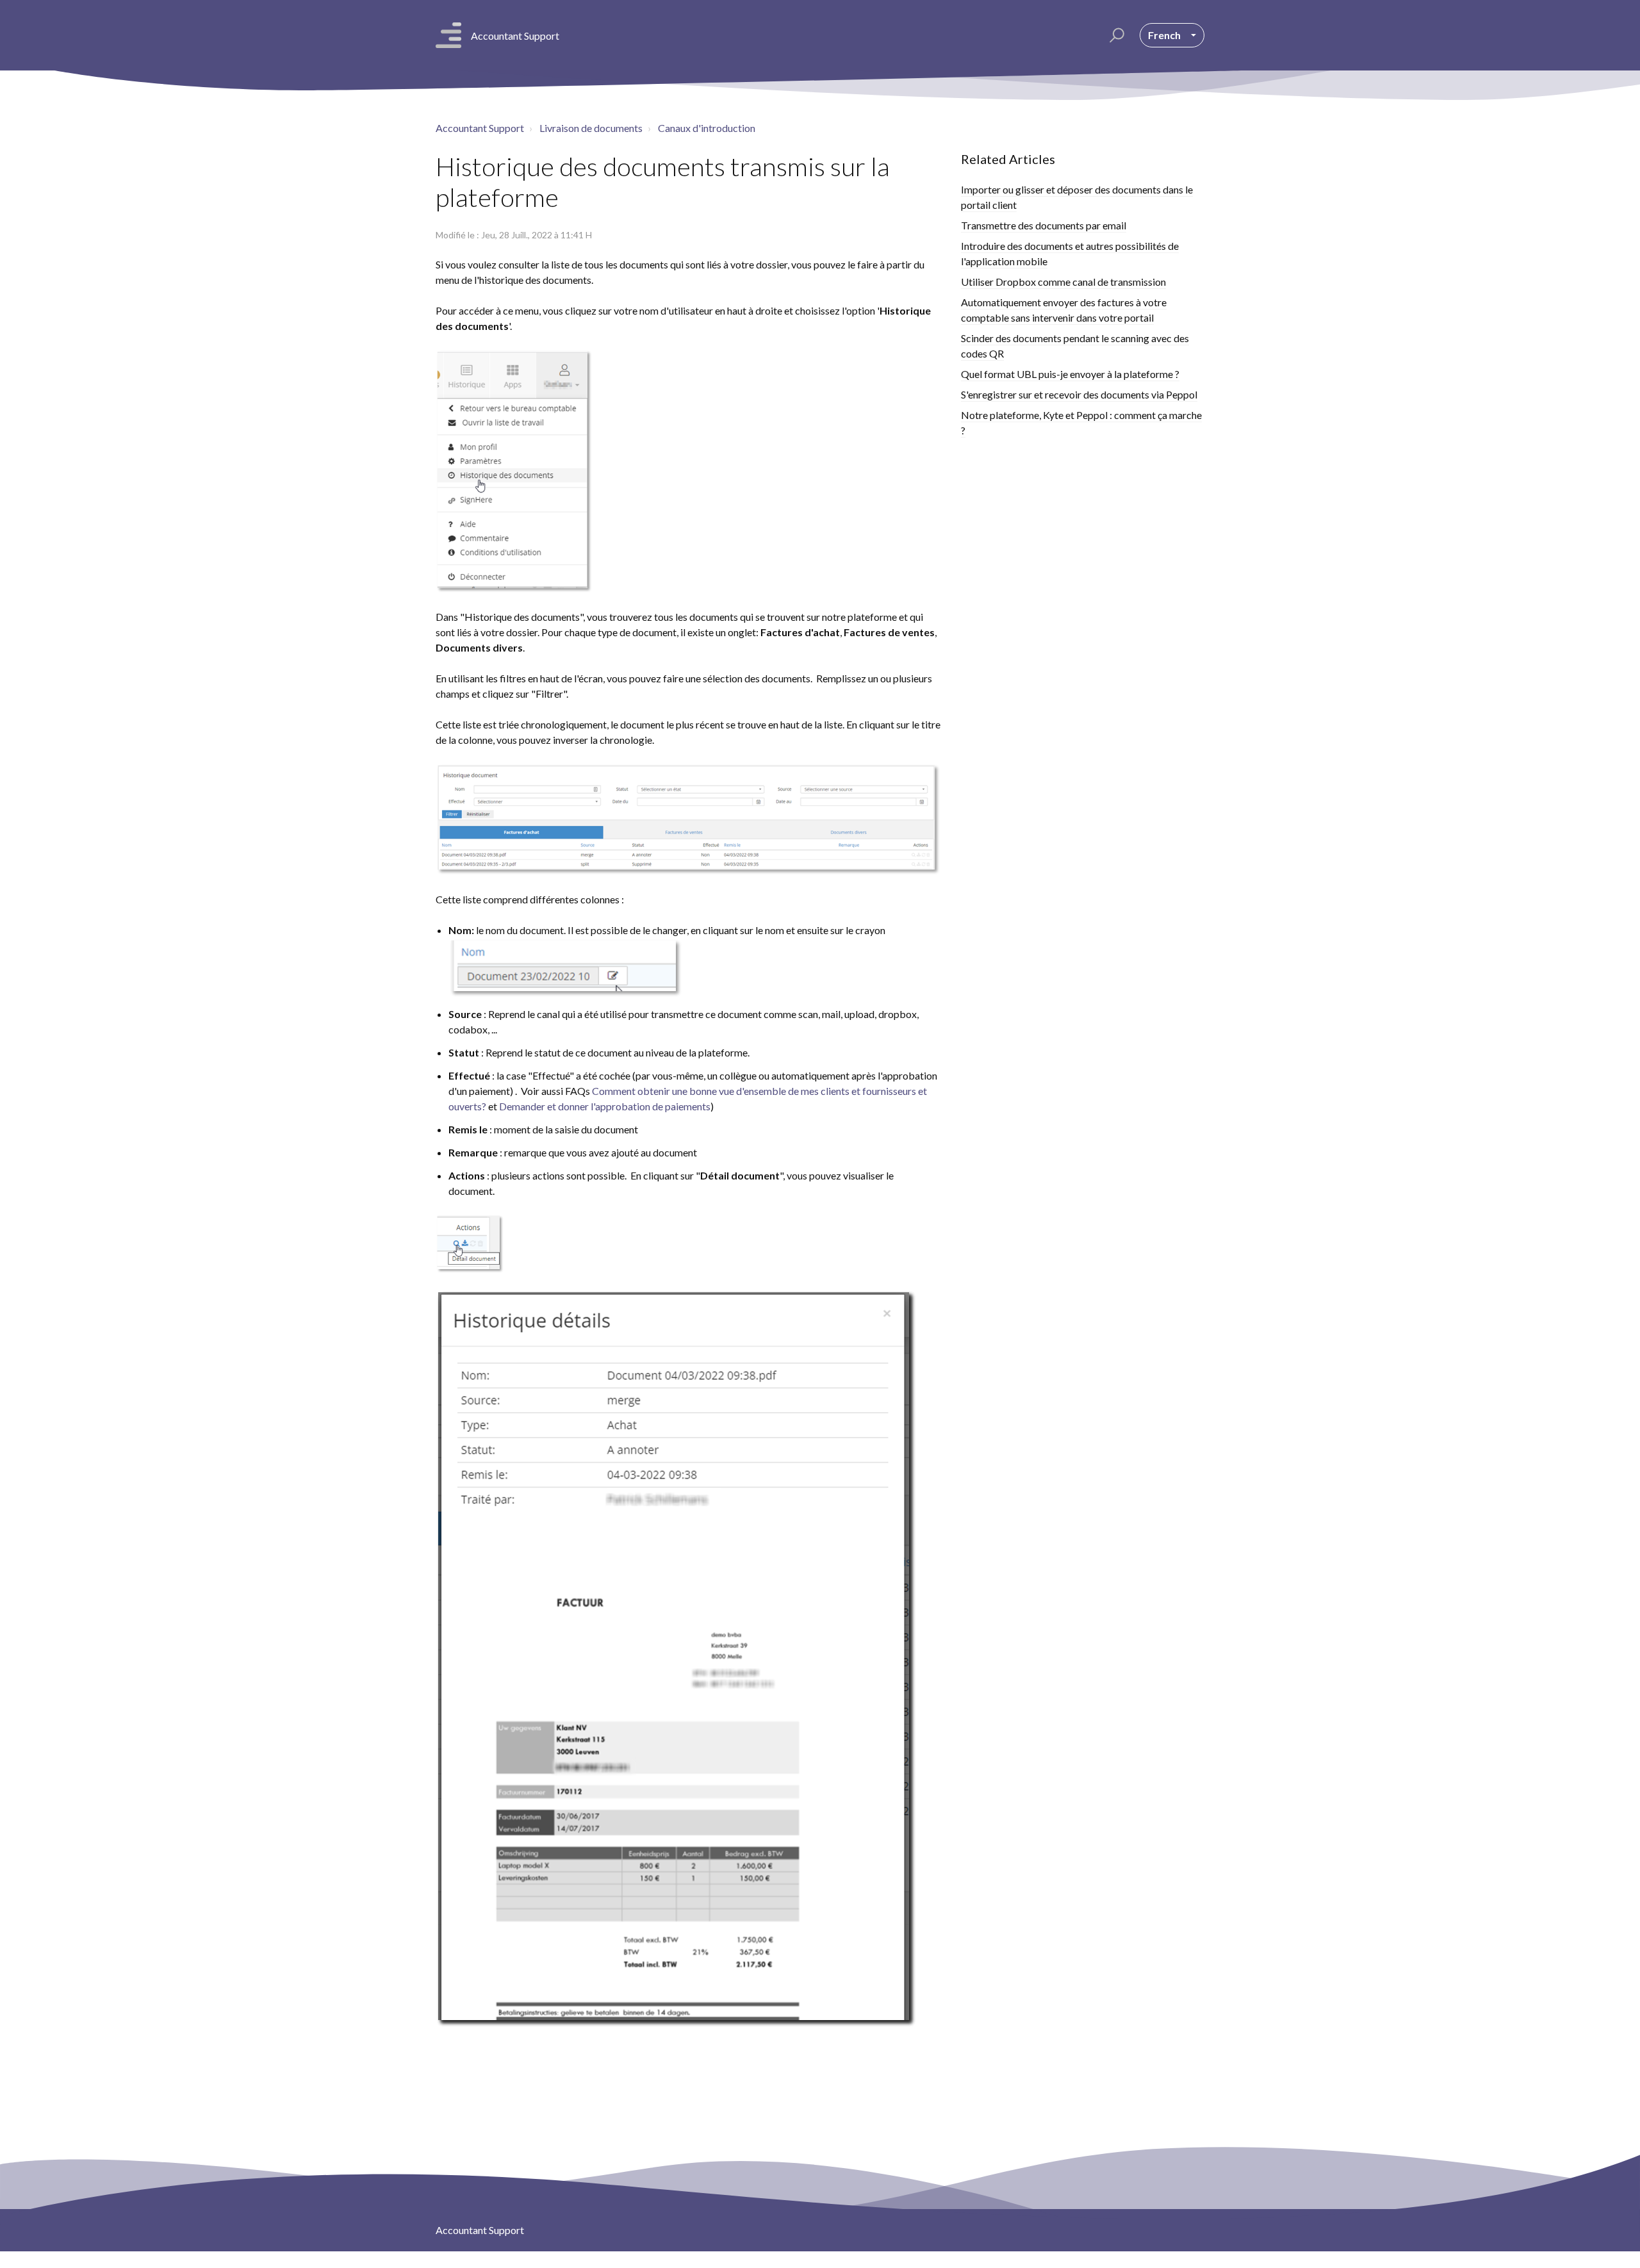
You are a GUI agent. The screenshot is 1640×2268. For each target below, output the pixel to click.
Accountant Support (480, 128)
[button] (1115, 35)
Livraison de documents (591, 128)
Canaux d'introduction (707, 128)
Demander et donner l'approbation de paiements (605, 1106)
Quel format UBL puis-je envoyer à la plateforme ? (1070, 374)
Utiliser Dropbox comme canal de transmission (1063, 282)
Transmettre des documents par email (1044, 225)
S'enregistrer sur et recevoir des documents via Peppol (1079, 394)
